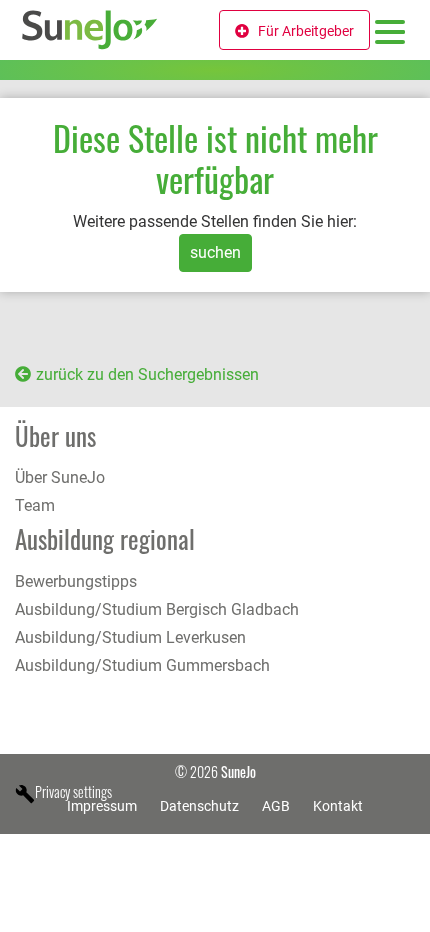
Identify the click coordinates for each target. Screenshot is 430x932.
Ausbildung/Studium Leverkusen (130, 637)
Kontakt (338, 806)
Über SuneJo (60, 477)
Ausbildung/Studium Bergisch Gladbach (157, 609)
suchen (215, 252)
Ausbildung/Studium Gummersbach (142, 665)
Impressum (102, 806)
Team (35, 505)
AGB (276, 806)
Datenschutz (199, 806)
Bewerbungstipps (76, 581)
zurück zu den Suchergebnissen (147, 374)
